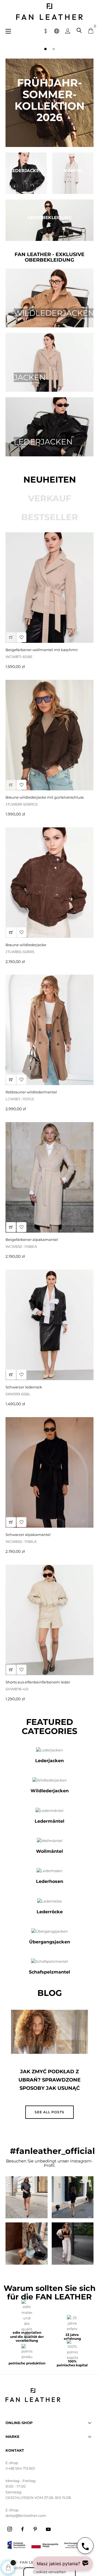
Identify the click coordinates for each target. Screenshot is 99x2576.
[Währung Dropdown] (46, 30)
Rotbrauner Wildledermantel (31, 1092)
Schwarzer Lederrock (24, 1387)
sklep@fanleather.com (26, 2516)
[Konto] (68, 30)
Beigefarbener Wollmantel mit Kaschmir (42, 650)
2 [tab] (54, 49)
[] (11, 1080)
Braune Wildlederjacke (26, 945)
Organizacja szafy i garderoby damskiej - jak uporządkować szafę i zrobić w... (50, 2084)
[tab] (50, 480)
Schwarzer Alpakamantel (28, 1535)
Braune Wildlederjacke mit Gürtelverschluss (45, 797)
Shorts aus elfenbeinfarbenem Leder (38, 1682)
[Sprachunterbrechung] (57, 30)
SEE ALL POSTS (50, 2112)
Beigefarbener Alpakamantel (32, 1240)
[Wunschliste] (21, 1080)
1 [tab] (45, 49)
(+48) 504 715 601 (20, 2468)
